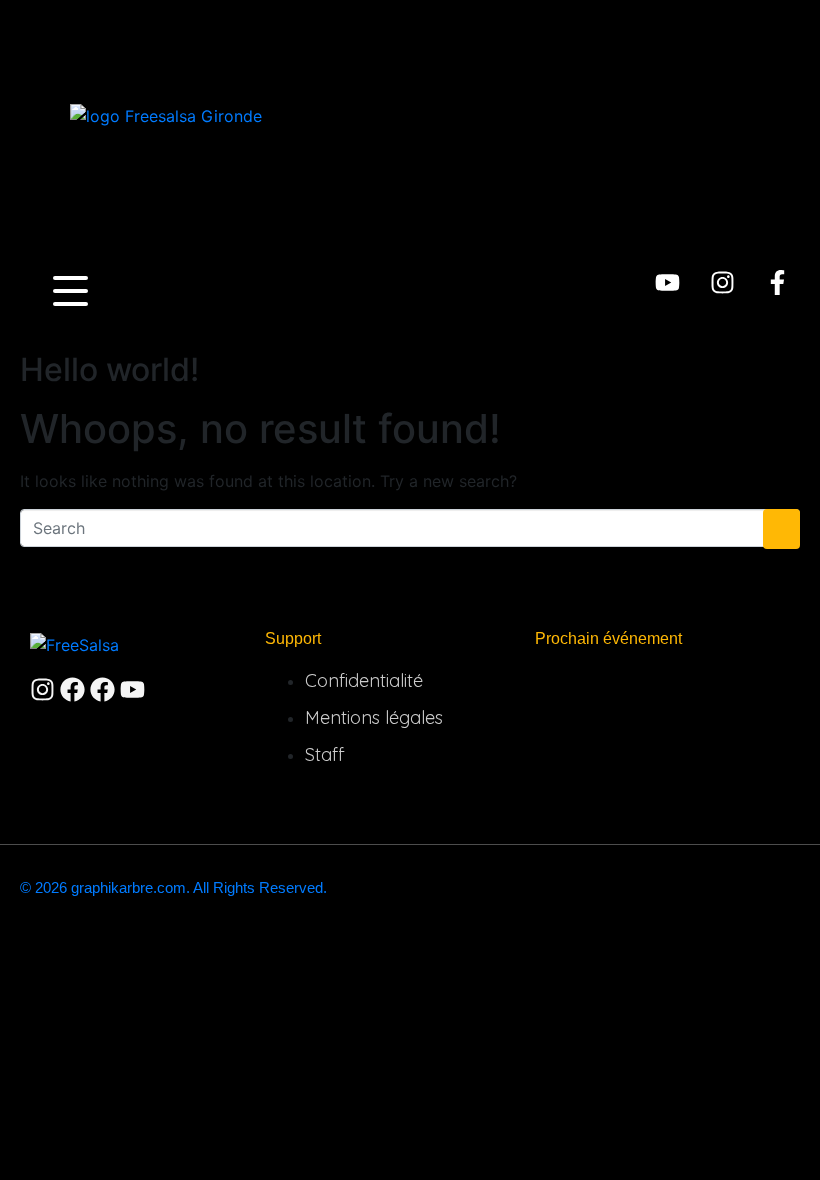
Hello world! (109, 369)
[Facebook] (72, 689)
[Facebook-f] (777, 282)
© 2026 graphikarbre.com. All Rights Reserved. (173, 887)
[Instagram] (722, 282)
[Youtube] (667, 282)
